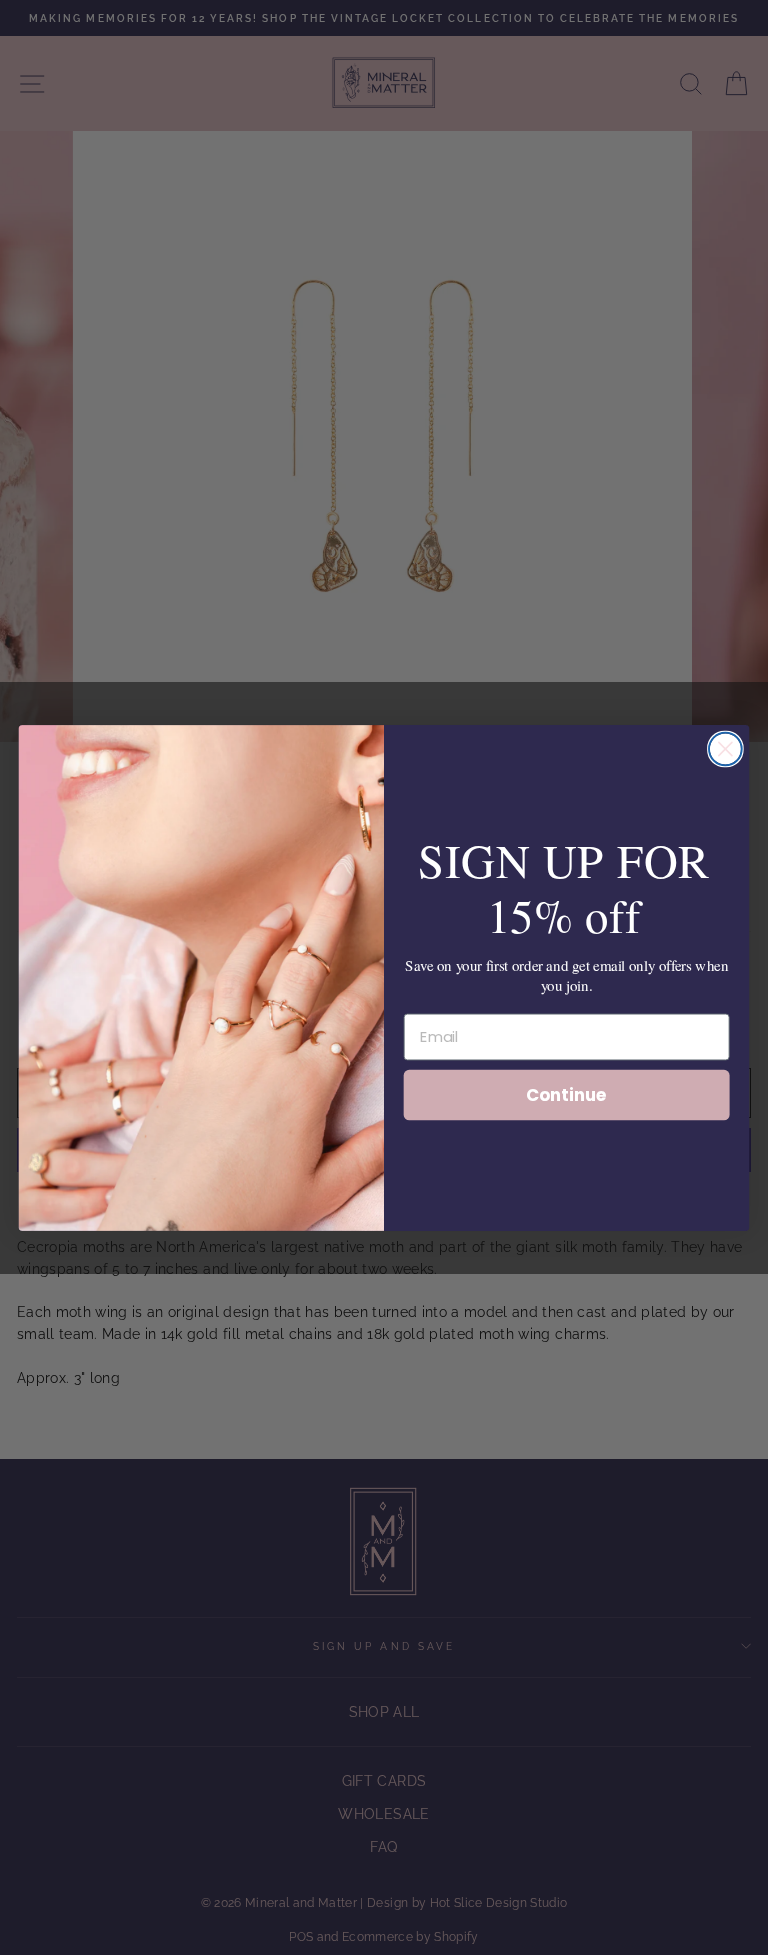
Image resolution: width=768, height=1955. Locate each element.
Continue (566, 1093)
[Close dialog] (725, 748)
